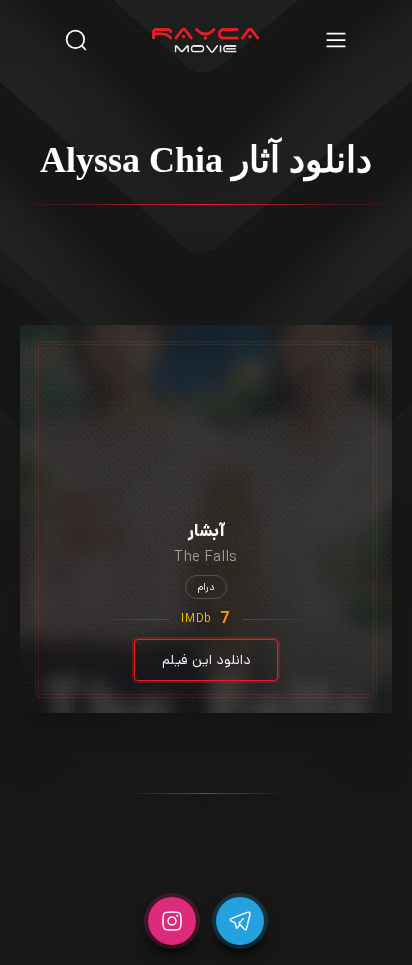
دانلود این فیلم (206, 660)
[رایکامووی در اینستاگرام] (172, 921)
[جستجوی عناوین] (76, 39)
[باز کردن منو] (336, 39)
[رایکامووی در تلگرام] (240, 921)
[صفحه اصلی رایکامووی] (206, 40)
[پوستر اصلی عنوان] (206, 393)
